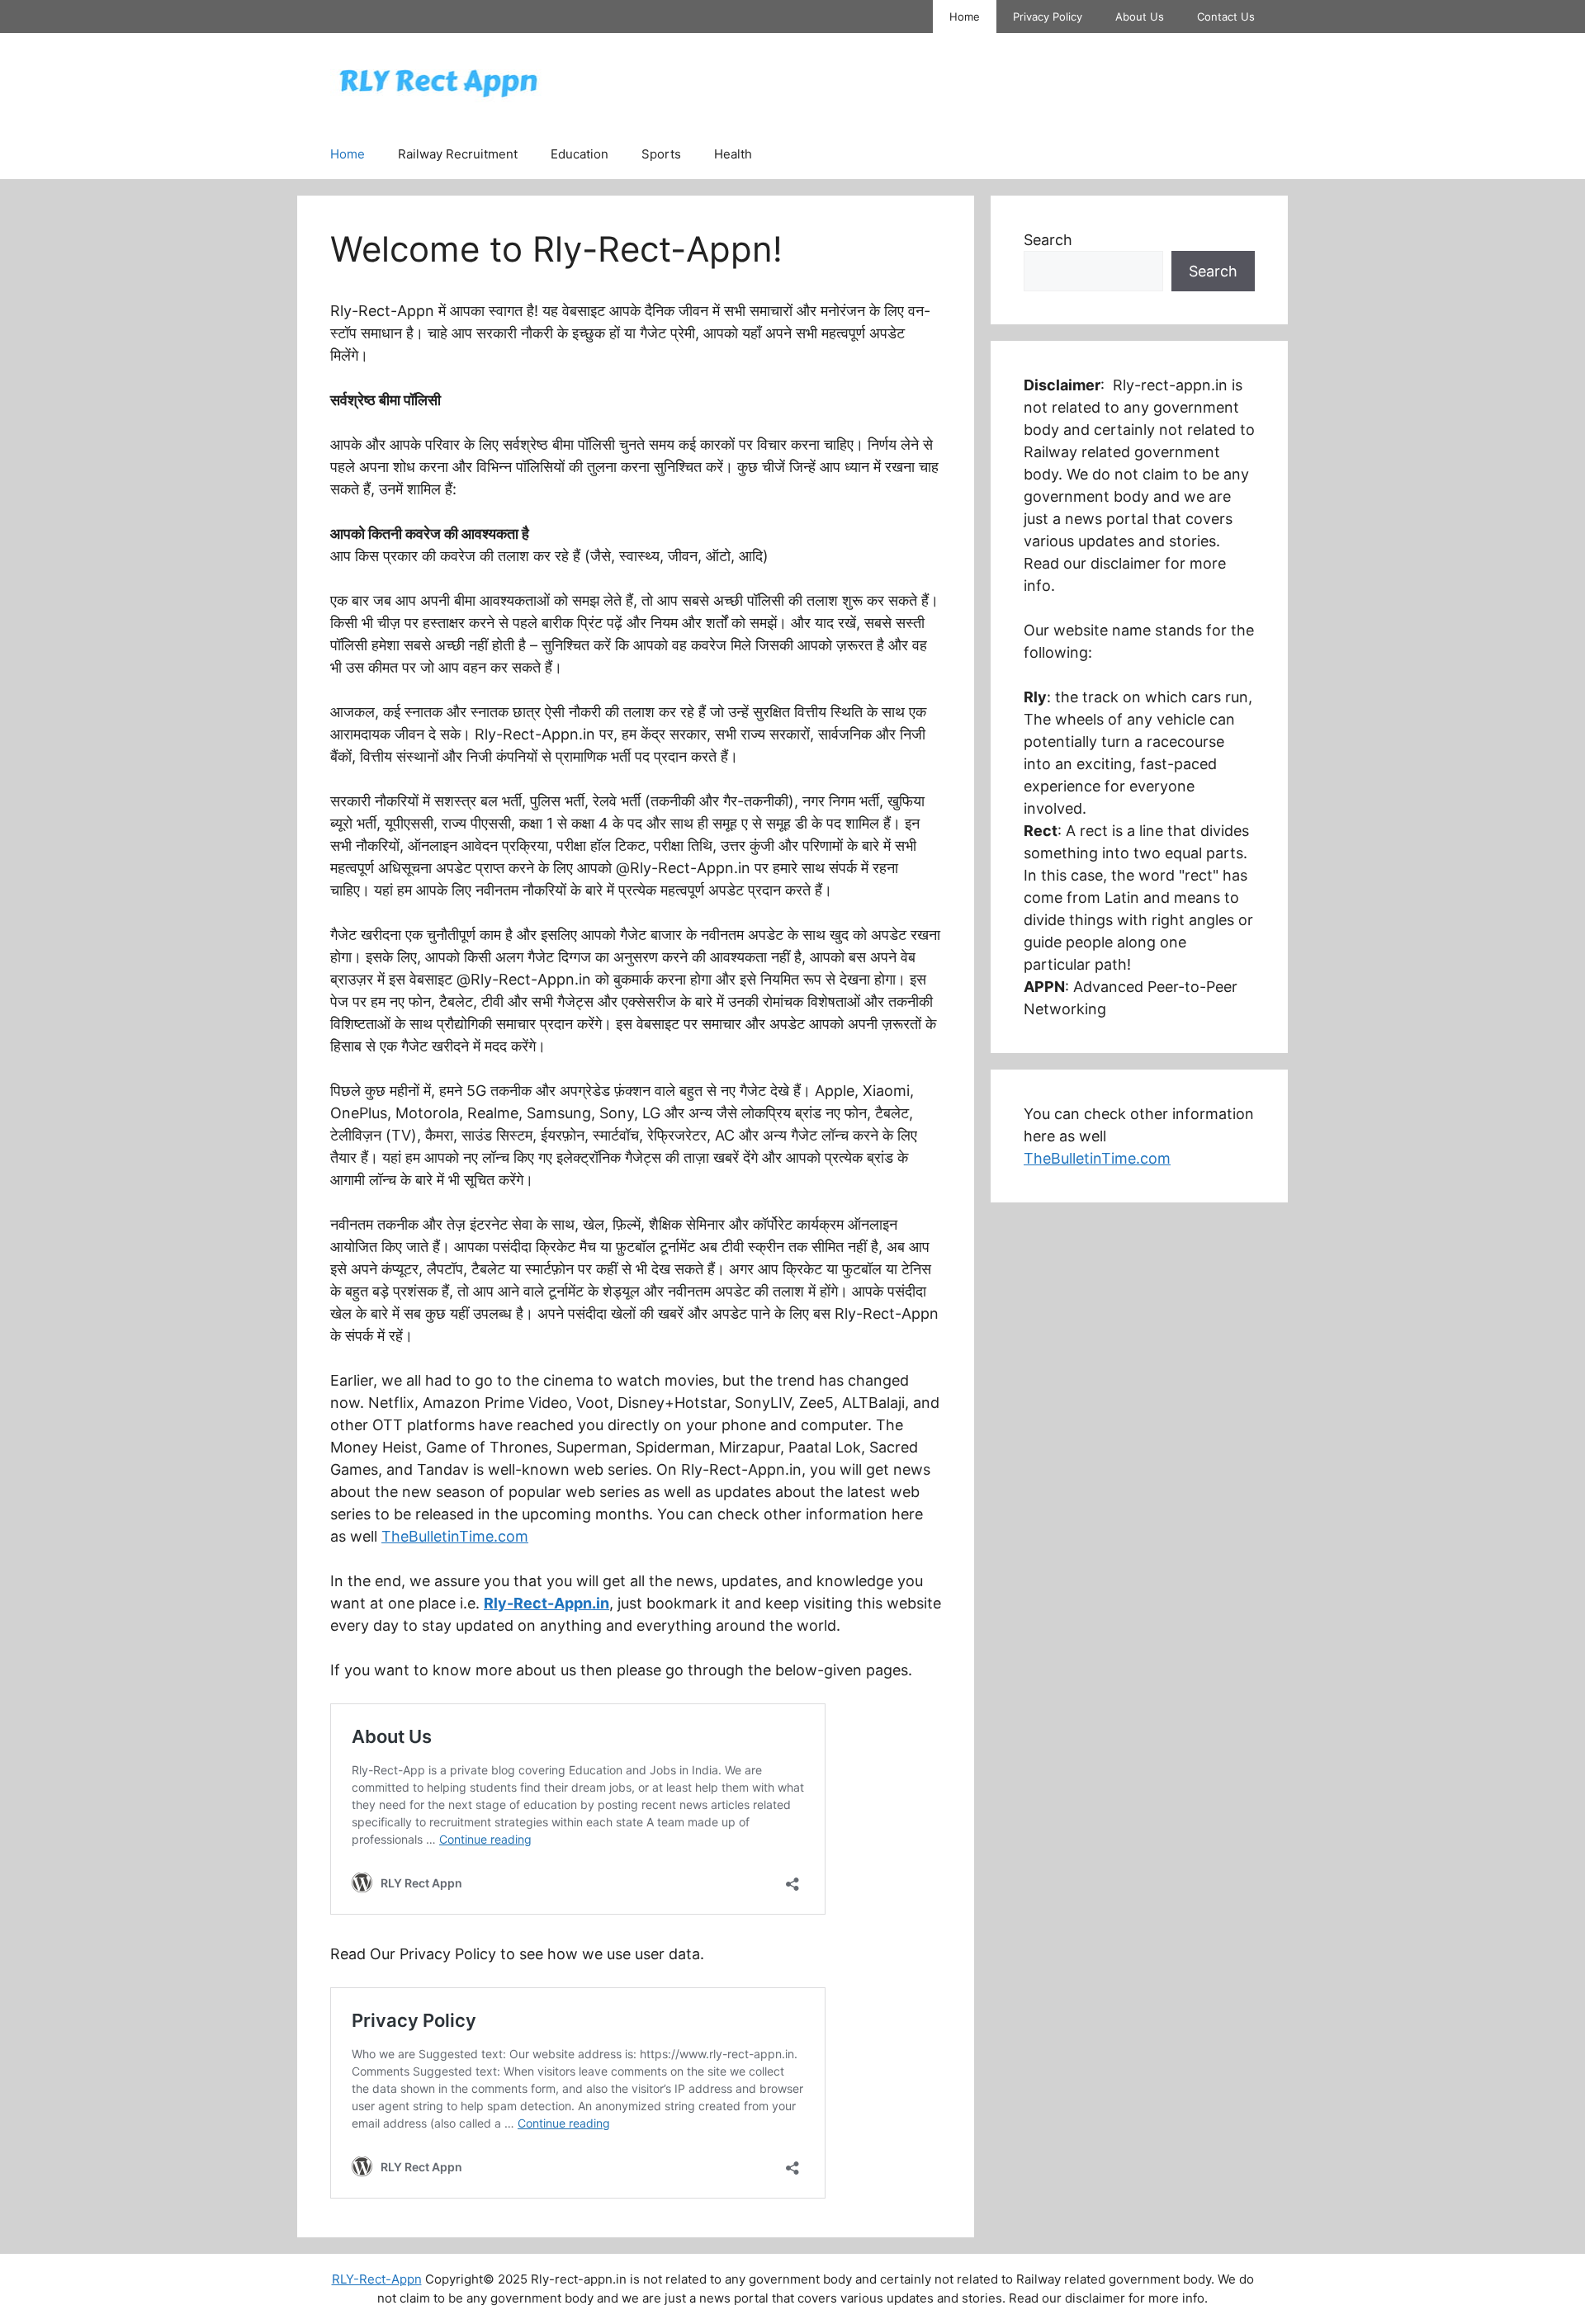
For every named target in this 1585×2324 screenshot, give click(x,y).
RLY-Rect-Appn (377, 2279)
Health (733, 154)
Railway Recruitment (458, 154)
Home (965, 17)
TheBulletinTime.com (455, 1536)
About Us (1140, 17)
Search (1048, 240)
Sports (661, 154)
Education (580, 154)
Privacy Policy (1048, 17)
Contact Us (1226, 17)
